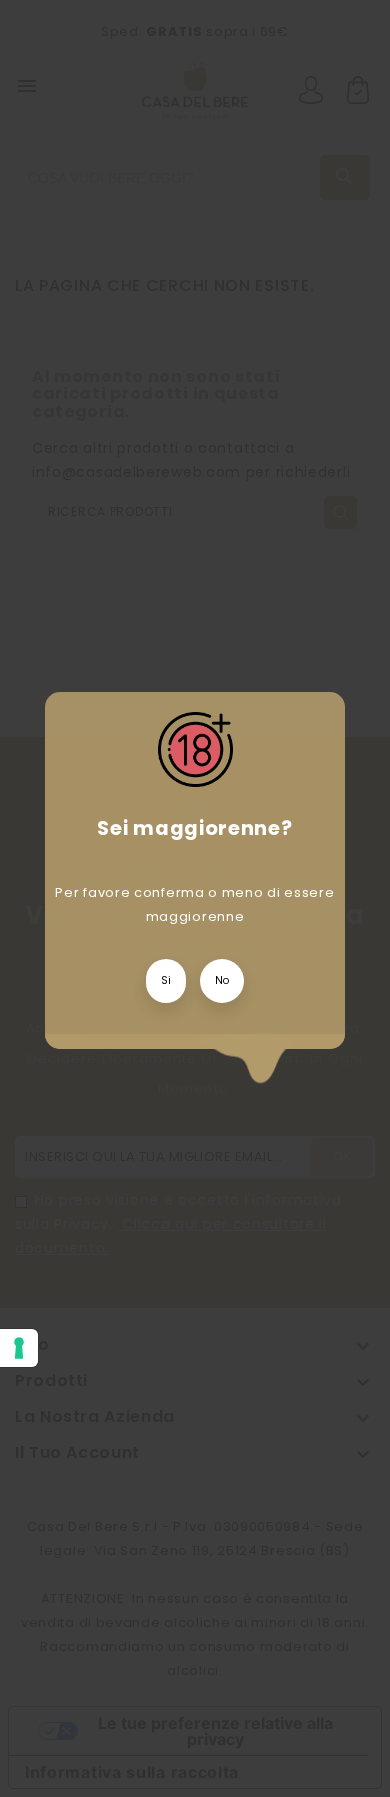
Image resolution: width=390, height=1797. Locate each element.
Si (166, 980)
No (222, 980)
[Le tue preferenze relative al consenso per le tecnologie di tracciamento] (19, 1348)
